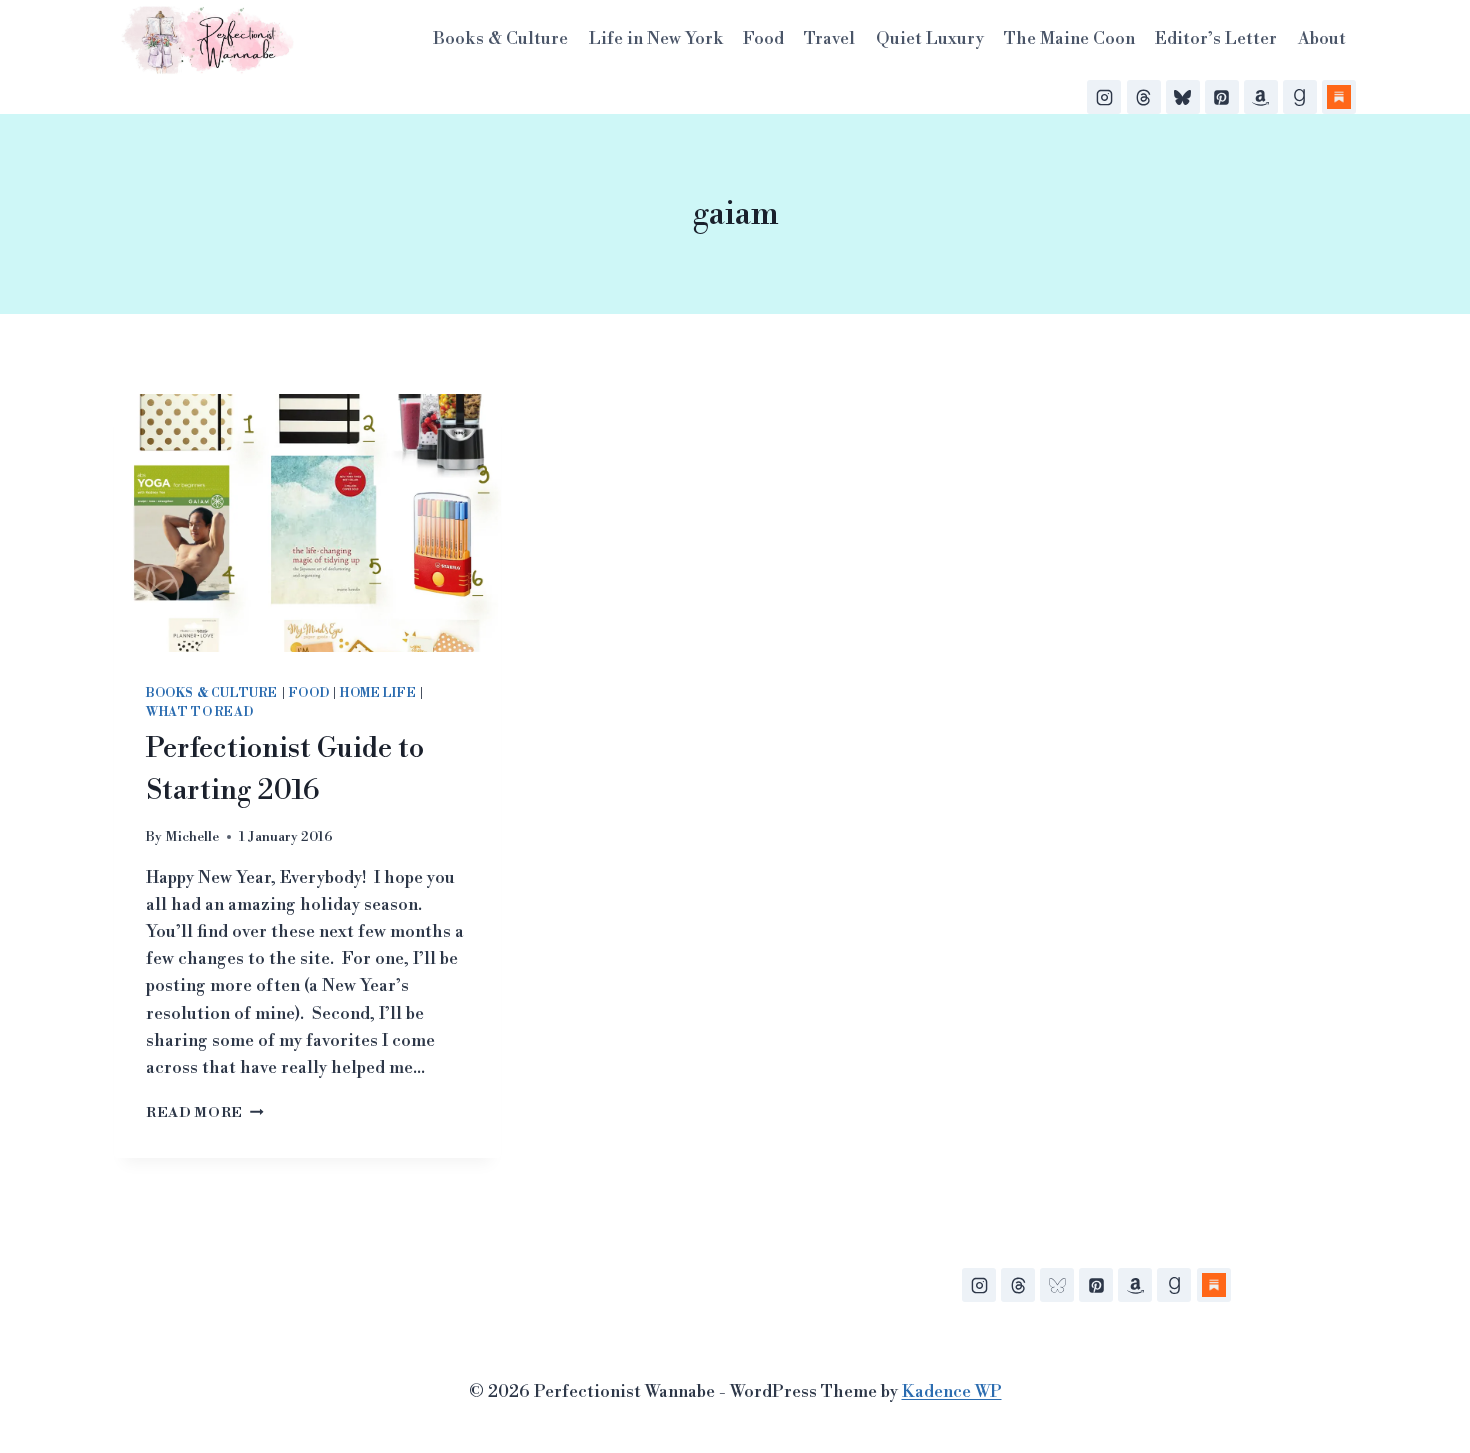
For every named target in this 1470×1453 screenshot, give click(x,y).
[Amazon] (1261, 97)
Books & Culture (500, 39)
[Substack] (1339, 97)
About (1322, 39)
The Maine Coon (1069, 39)
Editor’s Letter (1216, 39)
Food (763, 39)
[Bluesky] (1183, 97)
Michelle (192, 836)
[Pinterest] (1222, 97)
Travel (829, 39)
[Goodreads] (1300, 97)
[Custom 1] (1214, 1285)
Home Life (378, 693)
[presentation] (307, 523)
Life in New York (656, 39)
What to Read (199, 712)
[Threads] (1144, 97)
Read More (205, 1112)
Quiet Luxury (930, 39)
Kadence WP (952, 1392)
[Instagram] (1104, 97)
